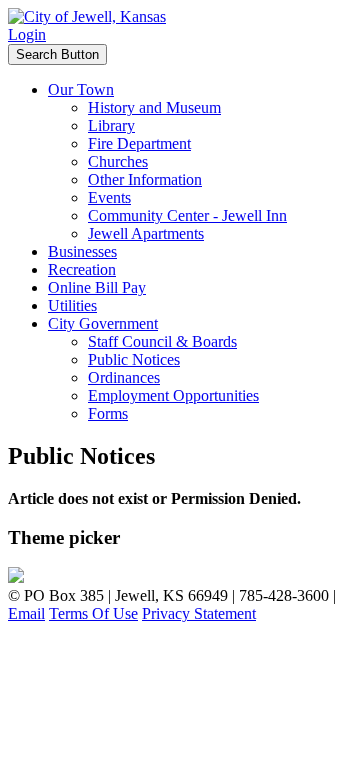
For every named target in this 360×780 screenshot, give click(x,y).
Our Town (81, 89)
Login (27, 34)
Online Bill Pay (97, 287)
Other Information (145, 179)
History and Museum (154, 107)
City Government (103, 323)
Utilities (72, 305)
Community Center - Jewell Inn (187, 215)
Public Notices (134, 359)
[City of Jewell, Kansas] (87, 16)
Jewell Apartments (146, 233)
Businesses (82, 251)
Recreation (82, 269)
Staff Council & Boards (162, 341)
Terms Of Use (93, 613)
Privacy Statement (199, 613)
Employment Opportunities (173, 395)
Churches (118, 161)
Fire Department (139, 143)
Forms (108, 413)
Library (111, 125)
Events (109, 197)
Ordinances (124, 377)
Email (26, 613)
